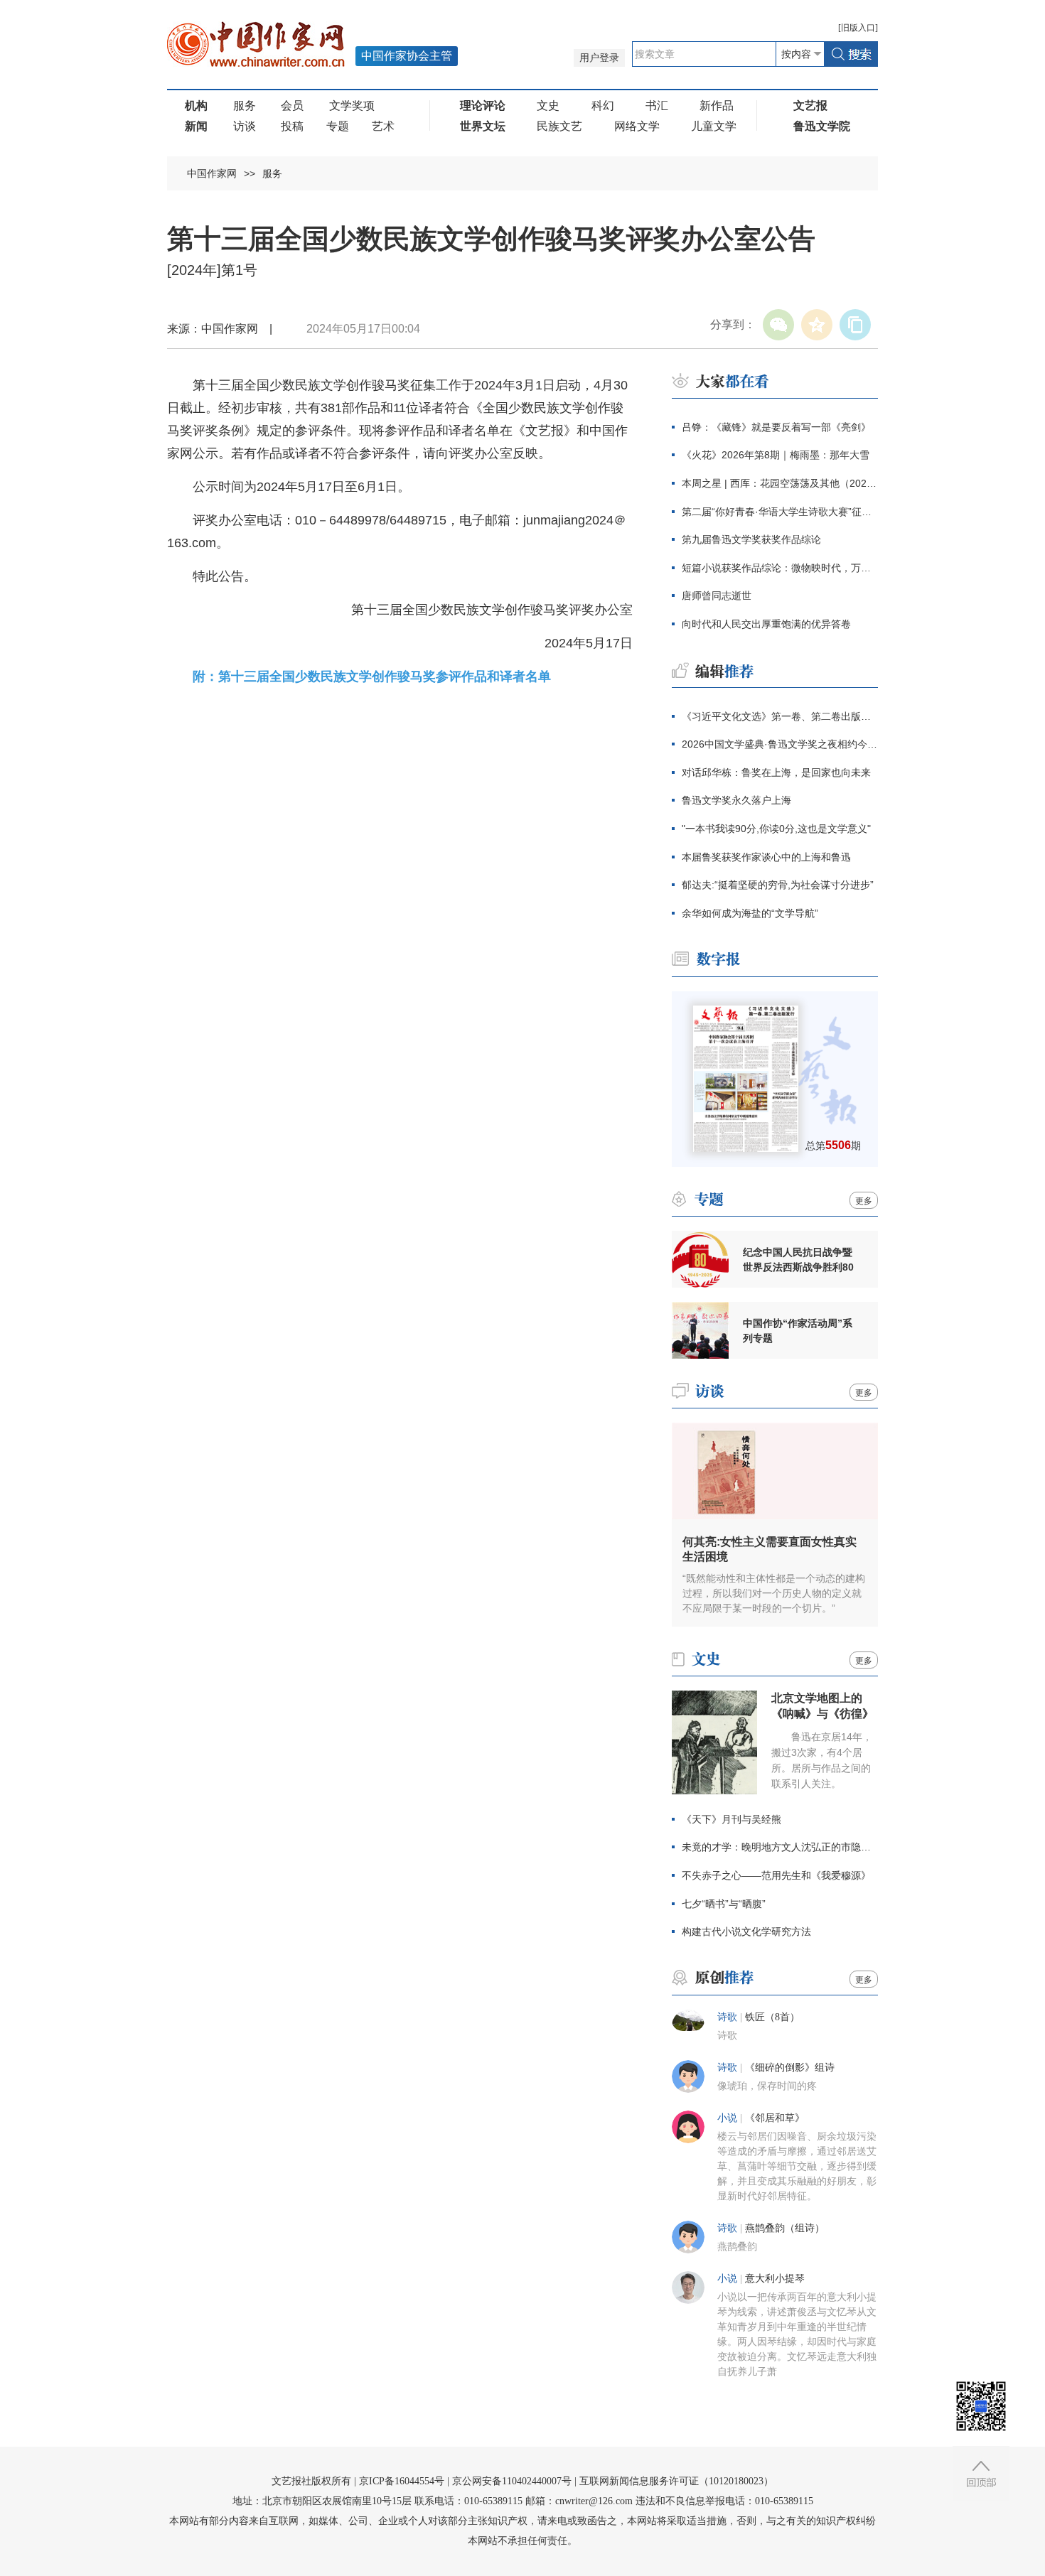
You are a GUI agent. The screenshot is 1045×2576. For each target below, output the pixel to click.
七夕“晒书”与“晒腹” (724, 1904)
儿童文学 (714, 126)
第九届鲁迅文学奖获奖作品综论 (751, 539)
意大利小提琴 (775, 2279)
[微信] (778, 325)
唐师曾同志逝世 (717, 596)
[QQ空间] (817, 325)
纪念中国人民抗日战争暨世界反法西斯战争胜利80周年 (798, 1260)
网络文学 (637, 126)
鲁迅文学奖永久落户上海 (736, 800)
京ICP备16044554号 (402, 2481)
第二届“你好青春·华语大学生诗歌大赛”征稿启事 (780, 512)
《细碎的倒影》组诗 (790, 2068)
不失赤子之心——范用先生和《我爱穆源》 (776, 1875)
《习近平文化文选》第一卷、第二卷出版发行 (780, 716)
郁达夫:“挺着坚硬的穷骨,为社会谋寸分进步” (778, 885)
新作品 (717, 106)
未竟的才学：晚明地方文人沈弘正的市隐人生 (780, 1847)
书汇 (657, 106)
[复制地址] (855, 325)
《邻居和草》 (775, 2118)
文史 (548, 106)
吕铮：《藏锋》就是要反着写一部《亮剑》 (776, 427)
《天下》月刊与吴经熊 (731, 1819)
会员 (292, 106)
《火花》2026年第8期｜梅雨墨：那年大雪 (776, 455)
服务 (245, 106)
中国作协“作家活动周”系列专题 (798, 1331)
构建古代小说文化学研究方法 (746, 1931)
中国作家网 (212, 173)
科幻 (603, 106)
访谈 (245, 126)
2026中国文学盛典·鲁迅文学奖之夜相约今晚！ (780, 744)
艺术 (383, 126)
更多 (864, 1201)
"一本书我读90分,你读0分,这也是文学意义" (776, 829)
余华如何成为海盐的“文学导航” (750, 913)
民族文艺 (559, 126)
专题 (338, 126)
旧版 (858, 28)
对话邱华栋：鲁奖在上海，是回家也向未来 (776, 772)
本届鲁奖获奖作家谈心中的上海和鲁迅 (766, 857)
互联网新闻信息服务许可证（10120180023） (676, 2481)
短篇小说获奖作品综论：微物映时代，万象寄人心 (780, 568)
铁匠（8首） (772, 2017)
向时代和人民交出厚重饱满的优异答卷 (766, 624)
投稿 (292, 126)
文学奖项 (352, 106)
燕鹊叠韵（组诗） (785, 2228)
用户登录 (599, 58)
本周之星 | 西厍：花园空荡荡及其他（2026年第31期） (780, 483)
